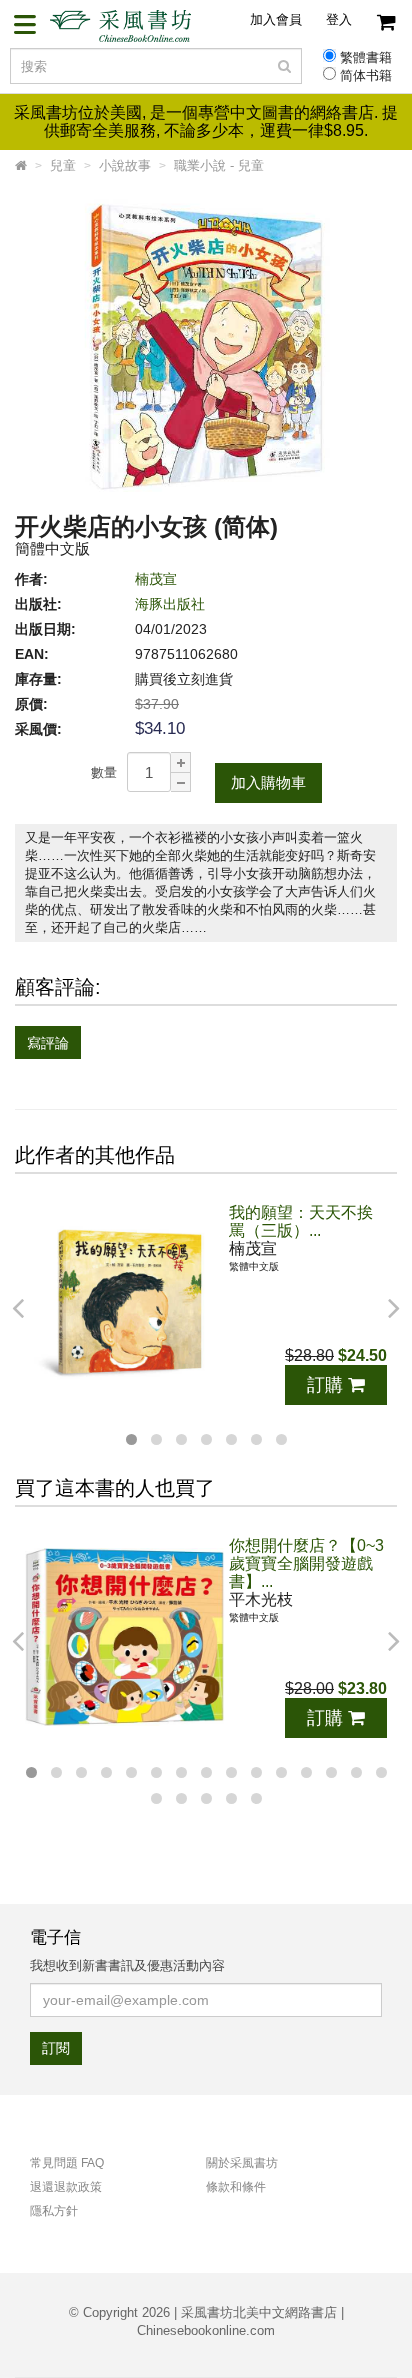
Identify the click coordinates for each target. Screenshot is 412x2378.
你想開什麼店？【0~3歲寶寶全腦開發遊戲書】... (306, 1563)
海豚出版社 (170, 604)
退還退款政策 (66, 2187)
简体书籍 (366, 76)
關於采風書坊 (242, 2163)
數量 (104, 772)
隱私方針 (54, 2211)
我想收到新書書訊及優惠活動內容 (127, 1965)
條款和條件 (236, 2187)
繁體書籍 (366, 58)
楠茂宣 (156, 579)
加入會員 (276, 19)
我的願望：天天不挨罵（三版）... (301, 1221)
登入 (339, 19)
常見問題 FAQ (67, 2163)
